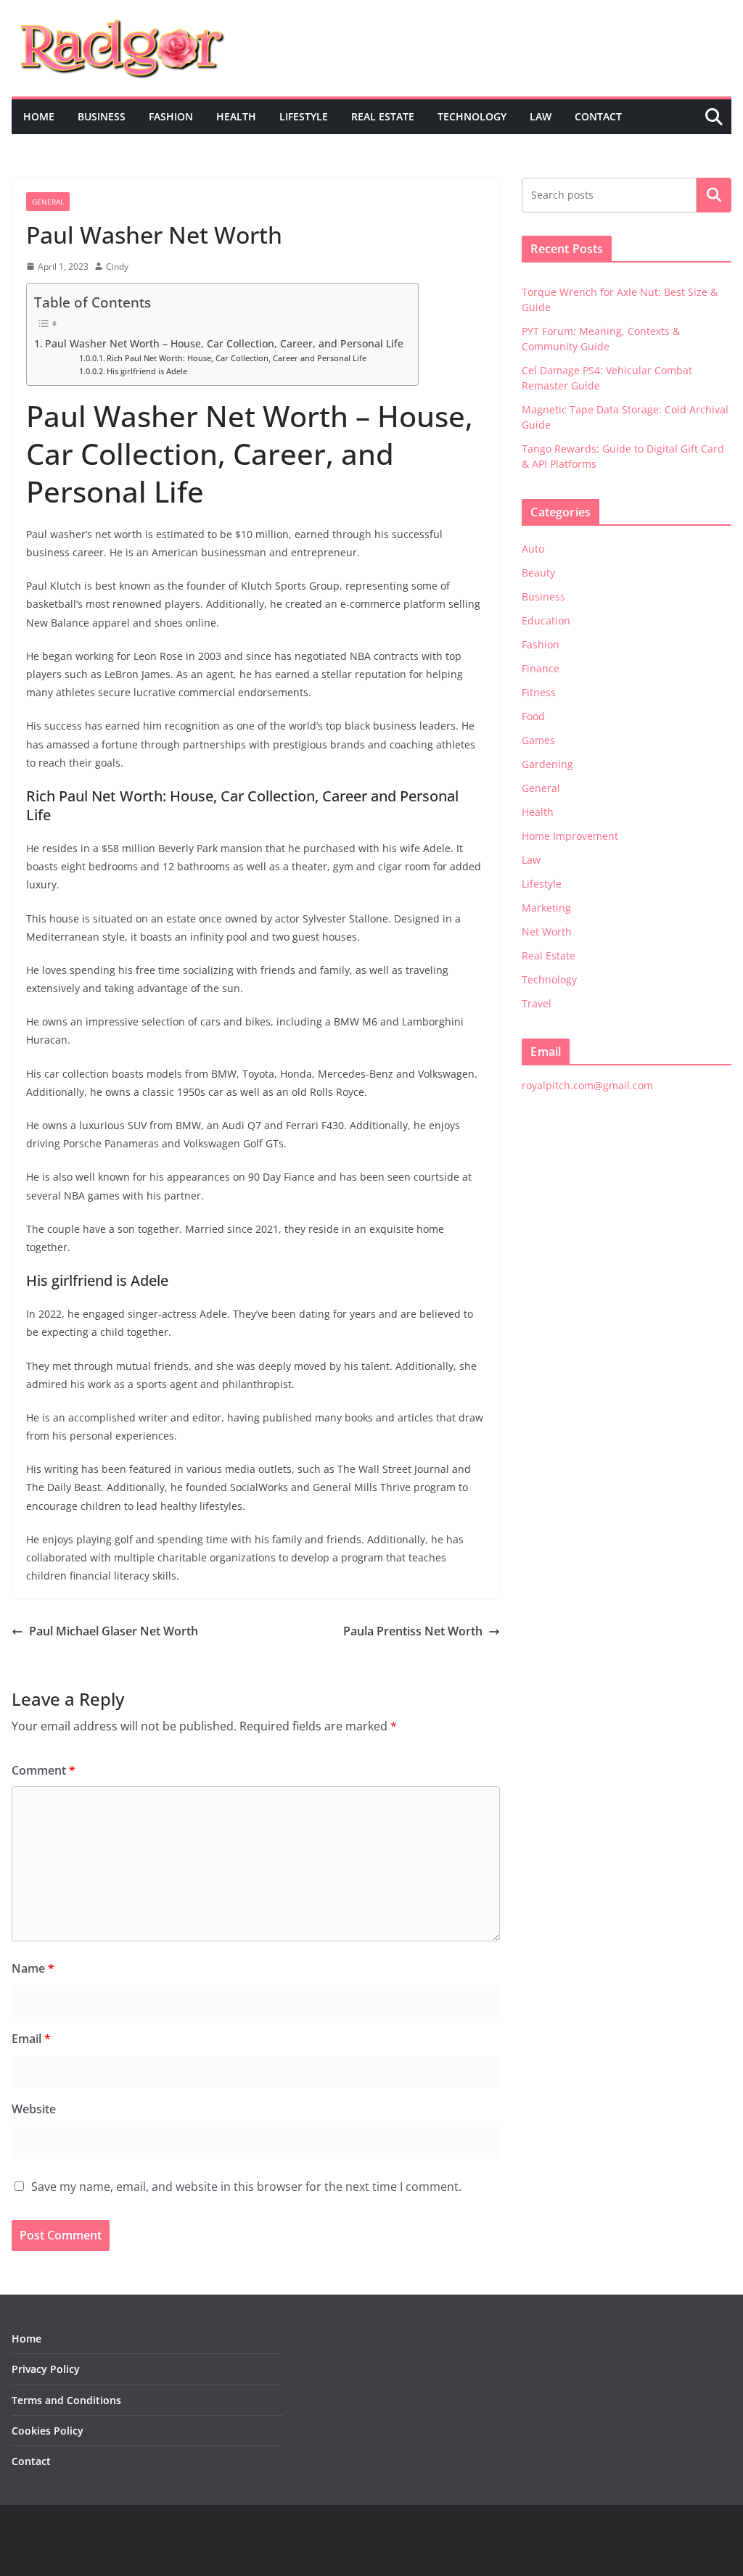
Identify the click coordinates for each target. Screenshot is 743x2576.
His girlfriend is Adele (147, 371)
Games (538, 740)
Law (541, 116)
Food (533, 716)
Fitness (539, 692)
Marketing (546, 908)
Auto (533, 549)
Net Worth (547, 932)
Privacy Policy (46, 2369)
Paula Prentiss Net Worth (413, 1631)
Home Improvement (570, 836)
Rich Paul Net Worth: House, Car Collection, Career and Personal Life (237, 358)
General (48, 202)
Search (714, 195)
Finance (541, 668)
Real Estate (383, 116)
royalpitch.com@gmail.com (587, 1085)
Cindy (117, 267)
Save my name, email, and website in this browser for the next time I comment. (246, 2187)
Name (33, 1968)
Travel (537, 1003)
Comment (44, 1770)
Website (34, 2109)
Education (546, 620)
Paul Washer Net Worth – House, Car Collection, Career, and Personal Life (224, 343)
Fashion (171, 116)
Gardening (547, 764)
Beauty (538, 573)
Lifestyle (304, 116)
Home (39, 116)
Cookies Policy (48, 2431)
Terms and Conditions (66, 2400)
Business (102, 116)
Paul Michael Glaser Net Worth (114, 1631)
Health (236, 116)
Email (31, 2039)
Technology (472, 116)
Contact (598, 116)
